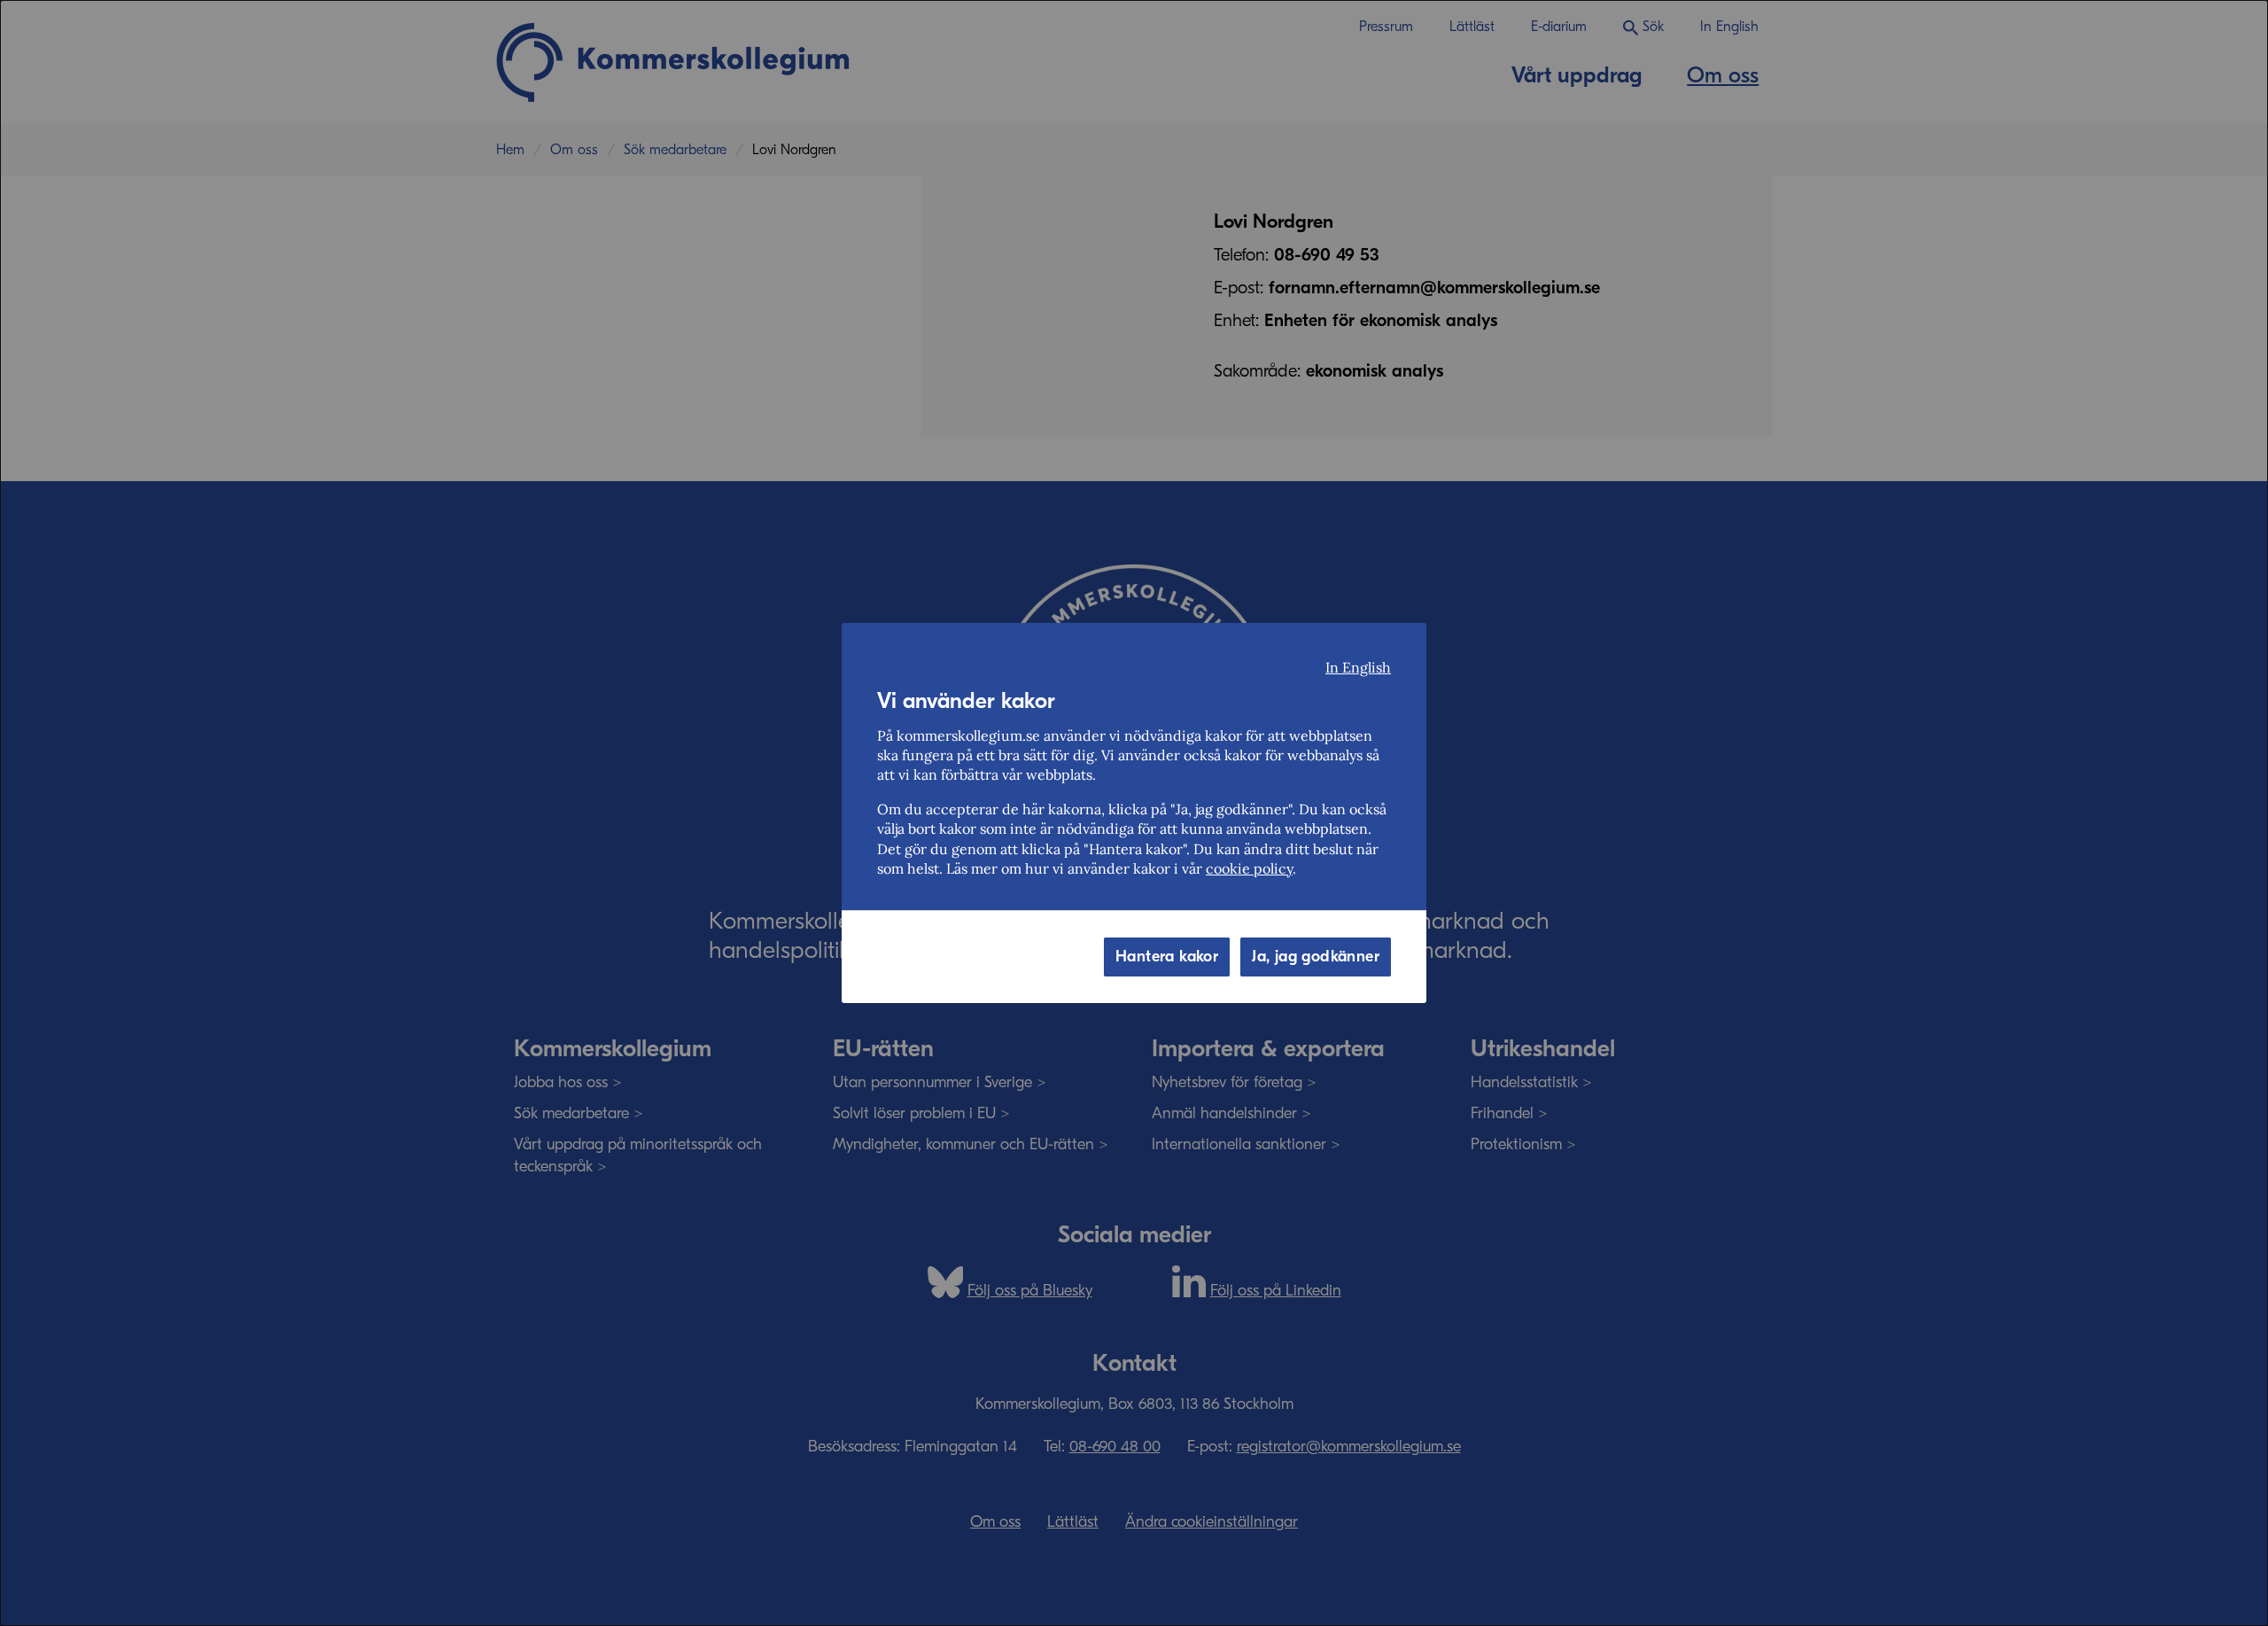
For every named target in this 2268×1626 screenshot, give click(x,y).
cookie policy (1249, 868)
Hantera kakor (1167, 957)
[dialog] (1134, 813)
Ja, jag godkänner (1316, 957)
